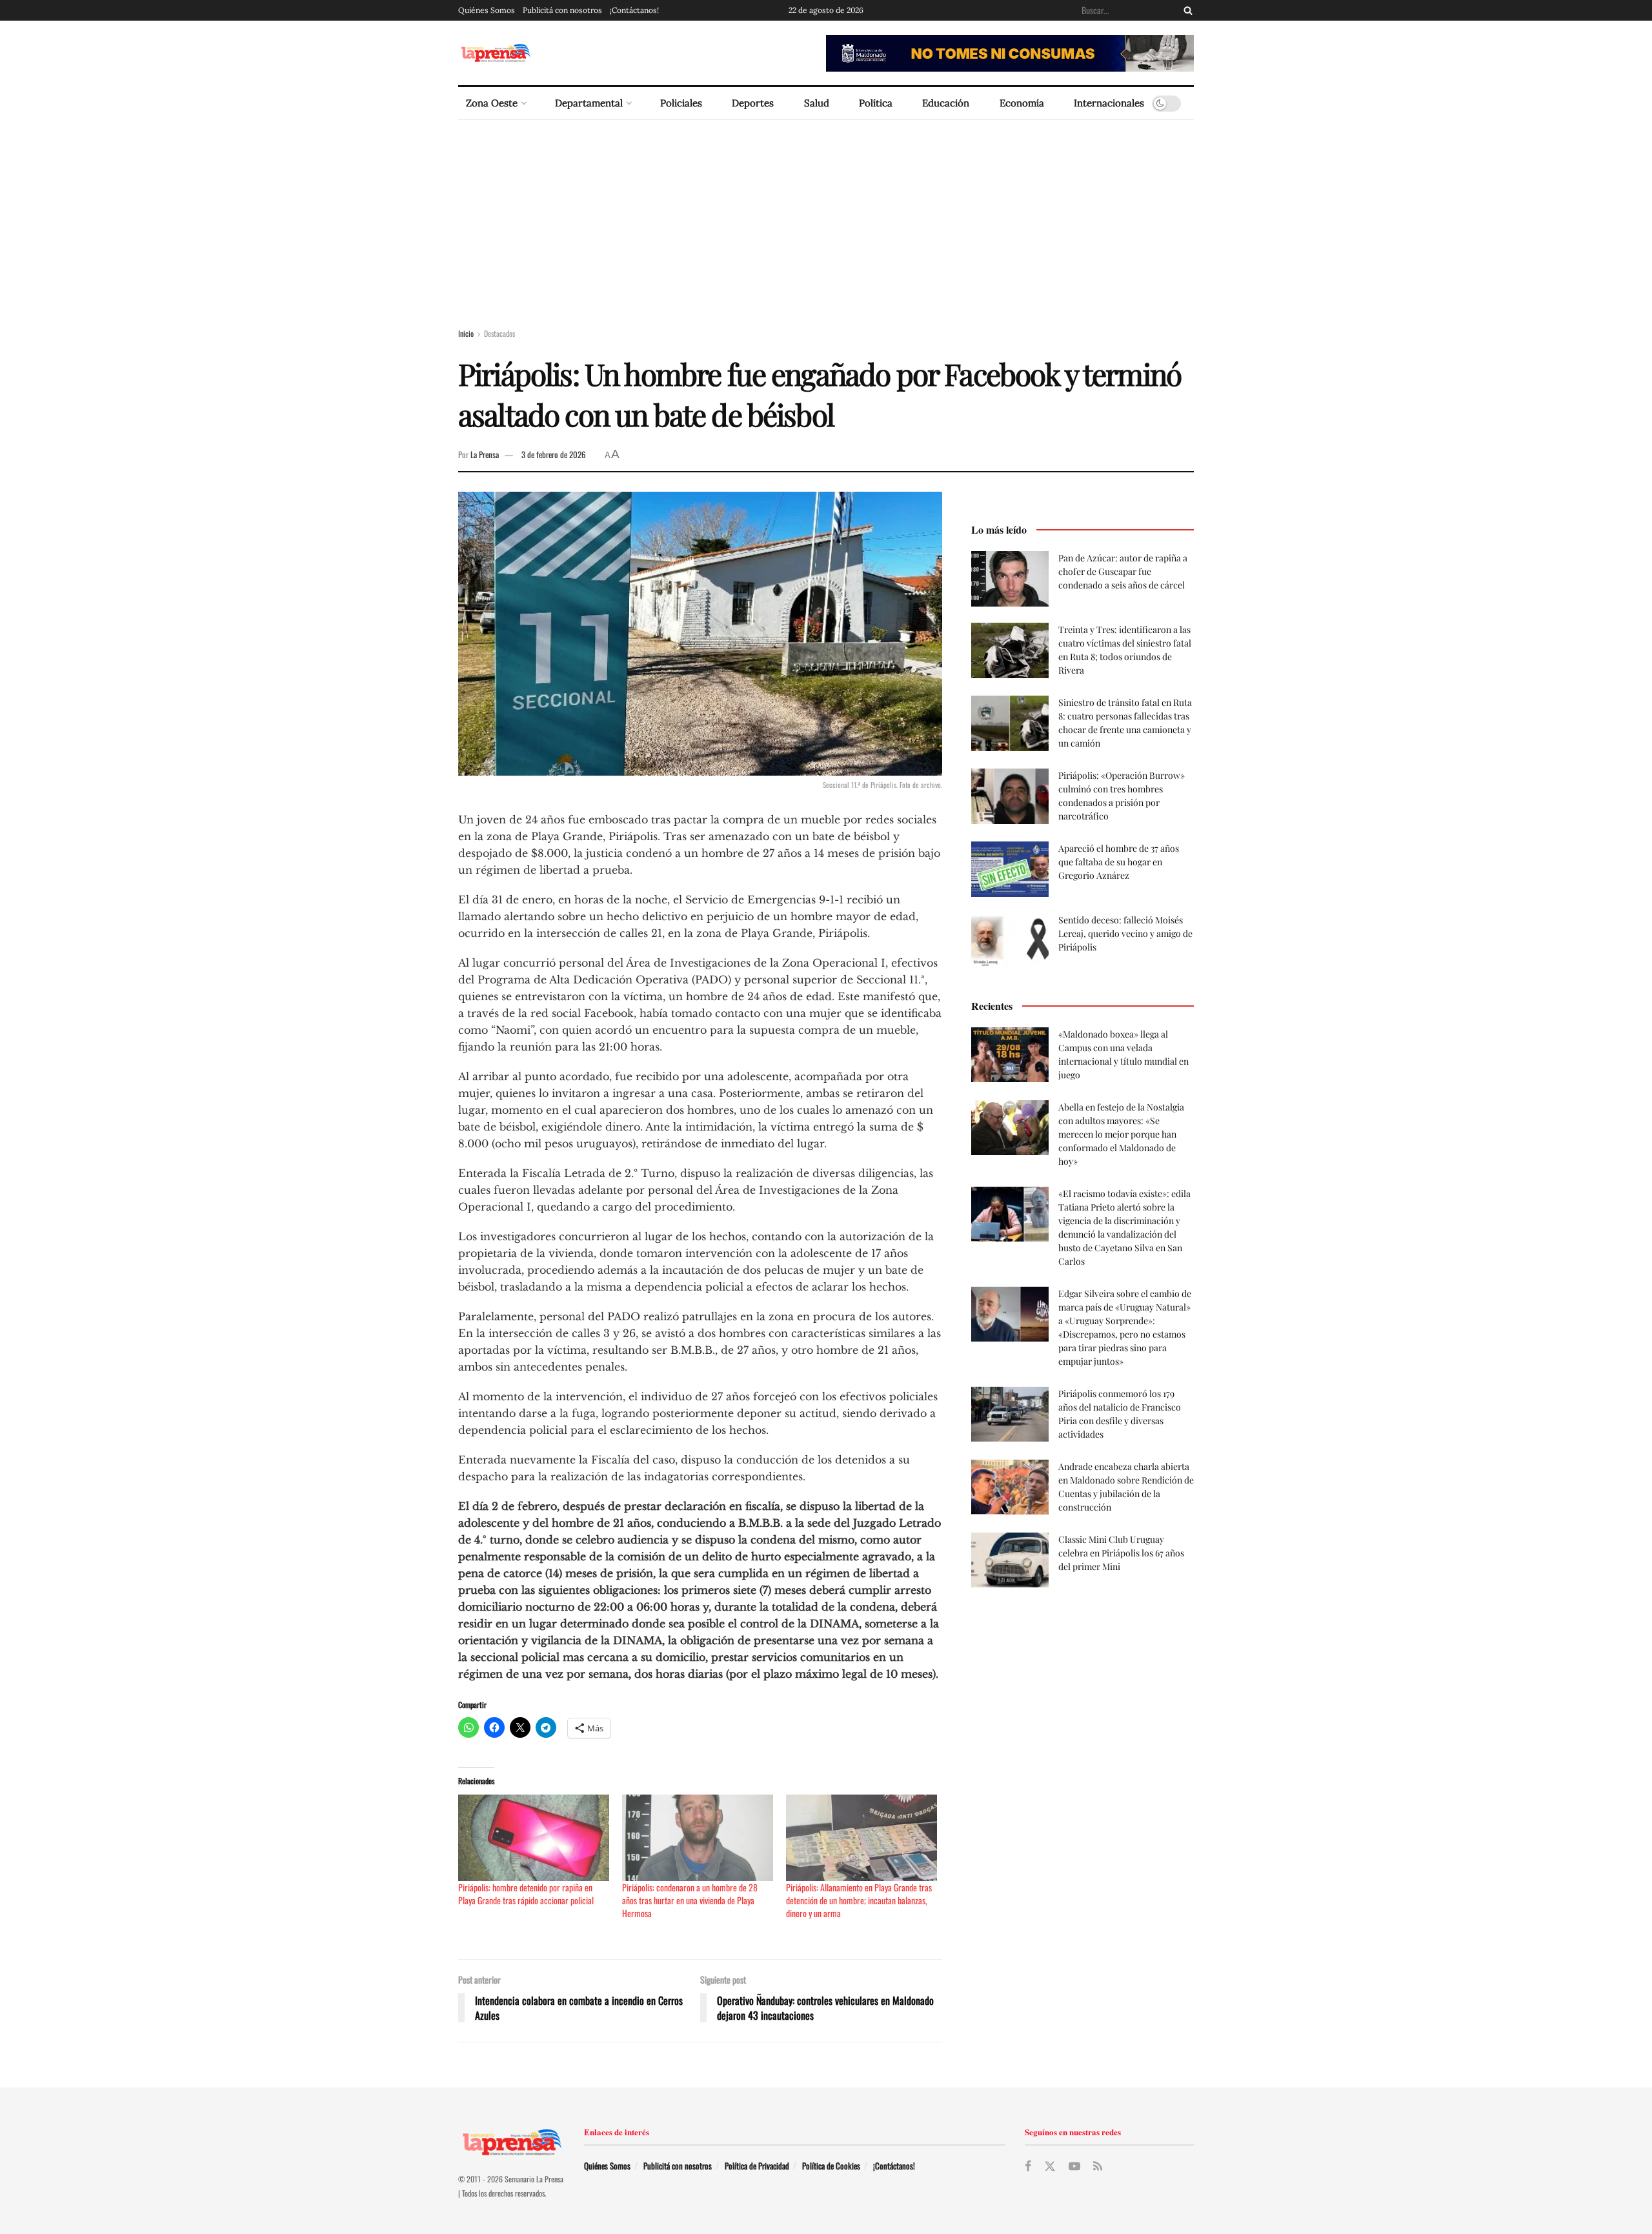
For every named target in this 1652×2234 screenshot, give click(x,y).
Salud (817, 103)
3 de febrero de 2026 (554, 454)
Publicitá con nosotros (562, 10)
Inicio (466, 333)
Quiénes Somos (487, 10)
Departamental (589, 103)
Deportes (753, 103)
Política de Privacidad (757, 2166)
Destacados (499, 333)
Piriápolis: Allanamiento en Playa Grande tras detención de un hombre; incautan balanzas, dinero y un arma (859, 1900)
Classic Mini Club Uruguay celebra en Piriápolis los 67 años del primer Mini (1121, 1553)
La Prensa (485, 454)
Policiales (681, 103)
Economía (1022, 103)
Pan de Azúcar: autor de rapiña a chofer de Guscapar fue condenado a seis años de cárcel (1123, 571)
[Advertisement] (826, 217)
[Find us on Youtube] (1074, 2166)
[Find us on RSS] (1098, 2166)
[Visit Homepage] (495, 53)
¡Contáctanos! (634, 10)
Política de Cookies (831, 2166)
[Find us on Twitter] (1050, 2167)
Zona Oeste (492, 103)
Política (876, 103)
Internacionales (1109, 103)
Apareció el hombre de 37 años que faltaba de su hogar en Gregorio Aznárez (1119, 862)
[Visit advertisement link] (1010, 53)
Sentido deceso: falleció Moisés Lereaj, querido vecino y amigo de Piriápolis (1125, 933)
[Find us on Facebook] (1028, 2166)
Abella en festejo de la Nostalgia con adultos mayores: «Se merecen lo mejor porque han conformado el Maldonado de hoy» (1121, 1134)
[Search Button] (1185, 10)
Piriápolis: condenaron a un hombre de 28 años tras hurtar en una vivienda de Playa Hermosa (690, 1900)
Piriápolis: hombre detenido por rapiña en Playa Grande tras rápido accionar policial (526, 1894)
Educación (946, 103)
